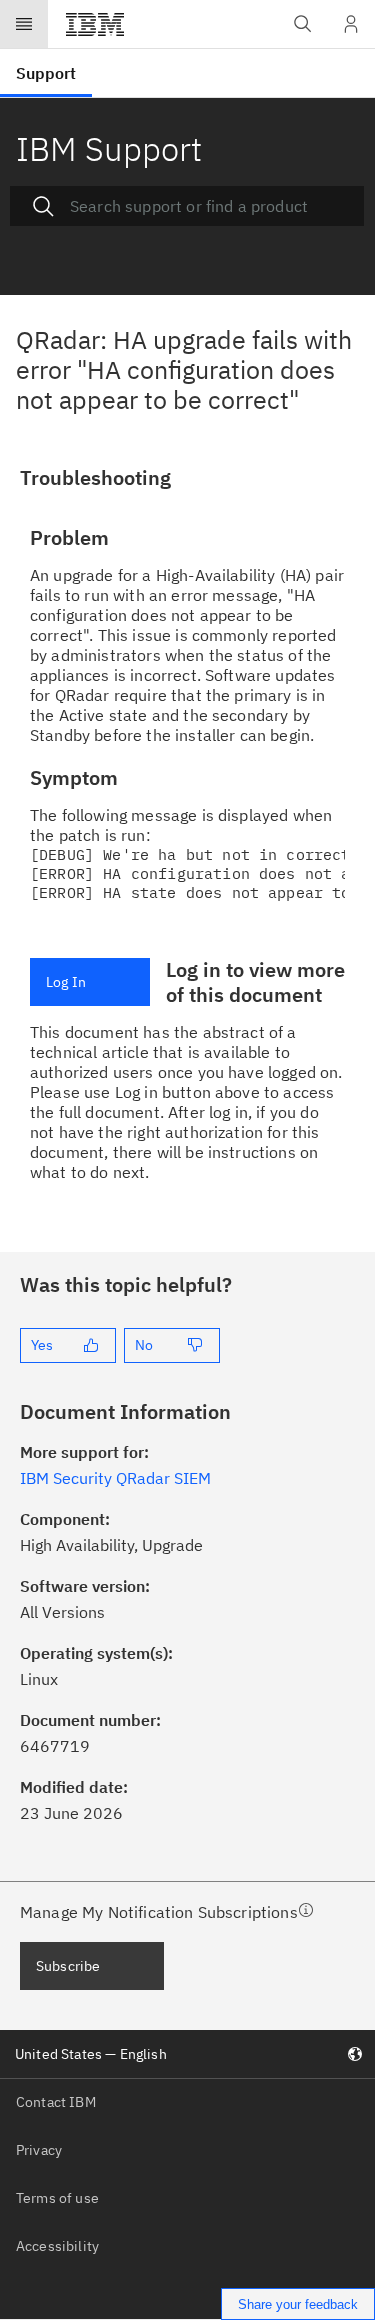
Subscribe (68, 1966)
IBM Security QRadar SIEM (115, 1478)
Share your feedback (298, 2304)
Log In (66, 982)
